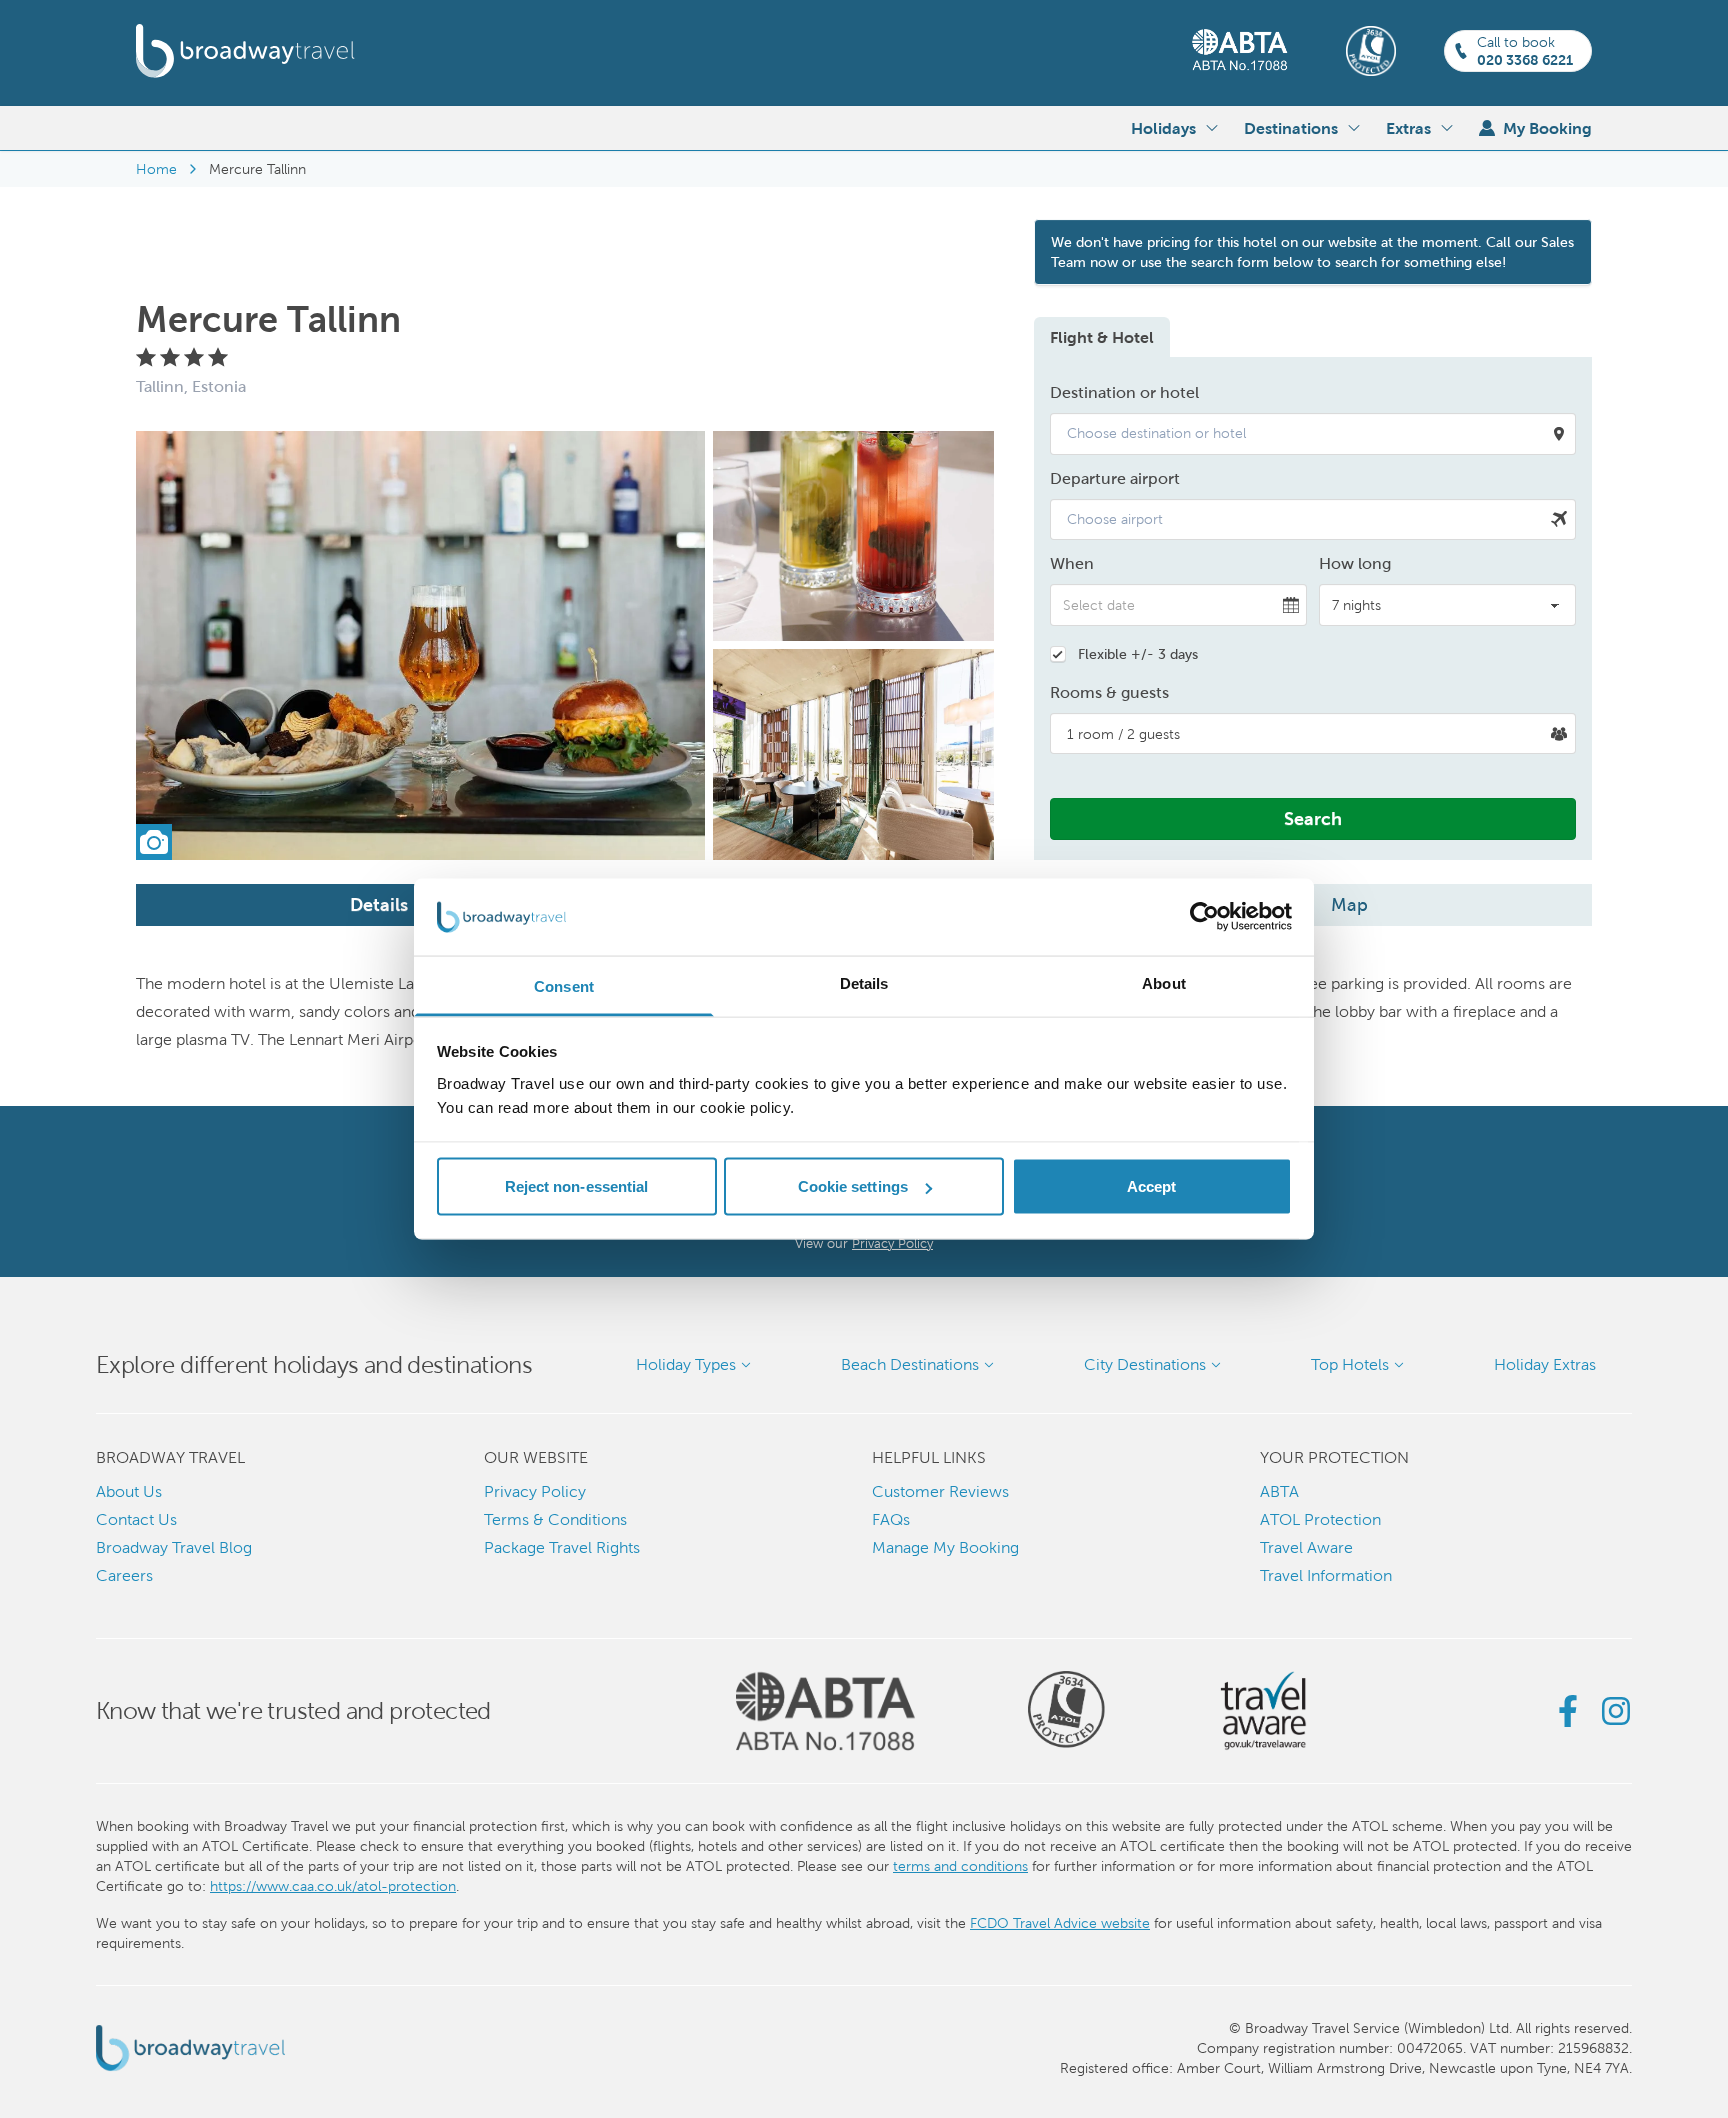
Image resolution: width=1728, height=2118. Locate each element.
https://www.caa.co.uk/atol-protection (333, 1886)
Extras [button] (1408, 128)
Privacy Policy (892, 1243)
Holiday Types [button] (686, 1364)
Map (1349, 904)
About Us (129, 1491)
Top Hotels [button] (1350, 1364)
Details (379, 904)
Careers (124, 1575)
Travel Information (1326, 1575)
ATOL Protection (1320, 1519)
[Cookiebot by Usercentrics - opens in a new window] (1204, 917)
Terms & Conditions (555, 1519)
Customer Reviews (940, 1491)
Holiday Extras (1545, 1364)
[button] (1313, 434)
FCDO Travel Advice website (1060, 1923)
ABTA (1279, 1491)
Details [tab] (864, 982)
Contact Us (136, 1519)
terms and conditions (960, 1866)
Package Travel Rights (562, 1547)
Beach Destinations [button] (910, 1364)
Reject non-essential (577, 1186)
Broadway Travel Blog (174, 1547)
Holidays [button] (1163, 128)
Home (156, 169)
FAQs (891, 1519)
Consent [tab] (564, 985)
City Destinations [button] (1145, 1364)
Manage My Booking (945, 1547)
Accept (1152, 1186)
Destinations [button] (1291, 128)
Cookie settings (853, 1186)
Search (1313, 818)
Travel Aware (1306, 1547)
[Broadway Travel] (245, 51)
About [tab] (1164, 982)
